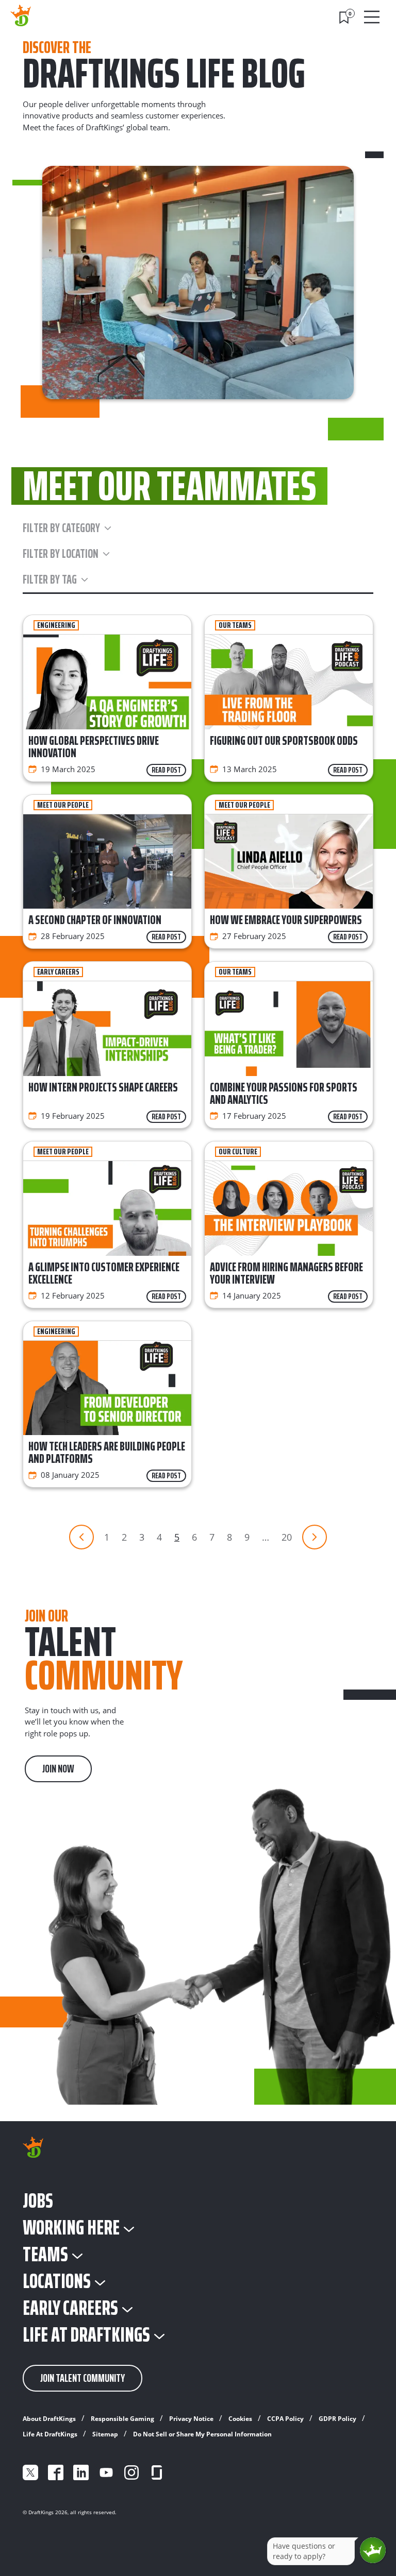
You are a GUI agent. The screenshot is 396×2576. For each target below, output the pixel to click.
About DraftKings (49, 2419)
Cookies (240, 2419)
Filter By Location (61, 554)
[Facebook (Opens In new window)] (56, 2472)
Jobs (38, 2201)
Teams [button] (45, 2255)
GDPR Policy (337, 2419)
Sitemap (105, 2434)
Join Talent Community (82, 2378)
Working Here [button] (71, 2228)
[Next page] (315, 1537)
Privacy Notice (191, 2419)
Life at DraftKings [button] (86, 2335)
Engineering (56, 625)
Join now (58, 1769)
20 (287, 1537)
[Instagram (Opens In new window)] (131, 2472)
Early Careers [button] (70, 2308)
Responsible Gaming (122, 2419)
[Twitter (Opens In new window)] (30, 2472)
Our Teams (235, 625)
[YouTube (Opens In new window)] (106, 2472)
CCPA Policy (285, 2419)
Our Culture (238, 1152)
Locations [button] (57, 2281)
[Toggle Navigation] (373, 17)
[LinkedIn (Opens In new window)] (81, 2472)
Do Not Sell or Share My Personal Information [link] (202, 2434)
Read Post (166, 770)
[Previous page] (81, 1537)
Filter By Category (61, 528)
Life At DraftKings (50, 2434)
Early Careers (58, 972)
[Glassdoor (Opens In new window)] (157, 2472)
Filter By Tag (50, 579)
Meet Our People (63, 805)
